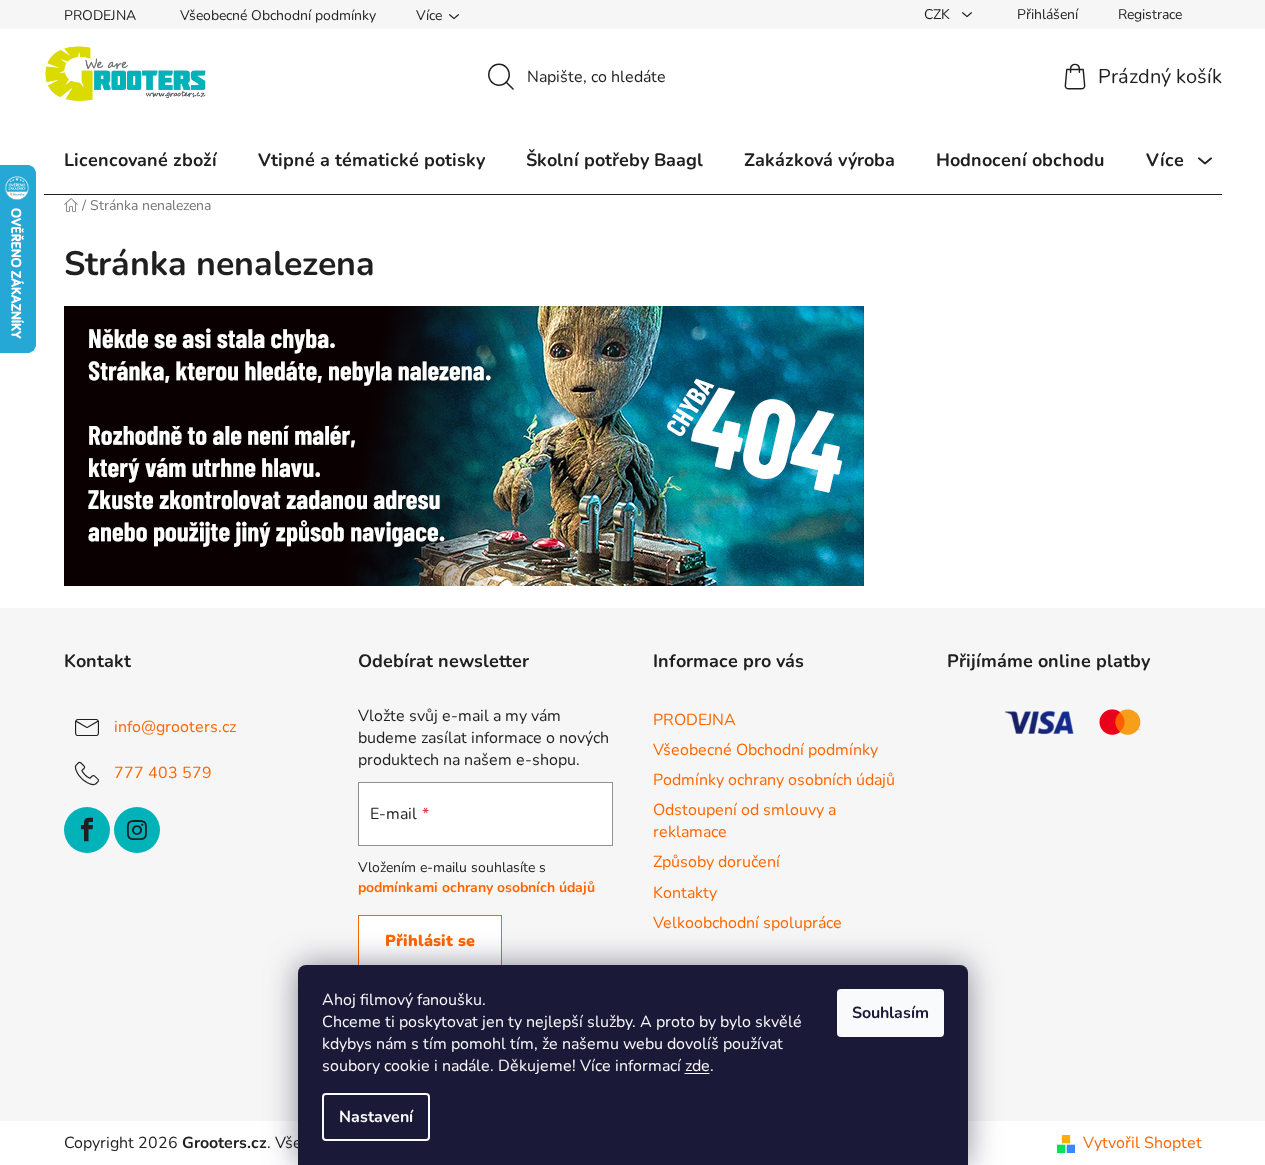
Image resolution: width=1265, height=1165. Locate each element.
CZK (939, 14)
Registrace (1150, 14)
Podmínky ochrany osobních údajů (774, 780)
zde (697, 1066)
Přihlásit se (430, 941)
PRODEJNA (100, 15)
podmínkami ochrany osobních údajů (476, 887)
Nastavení (376, 1117)
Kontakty (685, 893)
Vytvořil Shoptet (1142, 1143)
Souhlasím (890, 1013)
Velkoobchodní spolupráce (747, 923)
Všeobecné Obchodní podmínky (278, 15)
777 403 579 (163, 773)
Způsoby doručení (716, 862)
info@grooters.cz (175, 727)
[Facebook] (87, 830)
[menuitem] (140, 160)
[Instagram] (137, 830)
